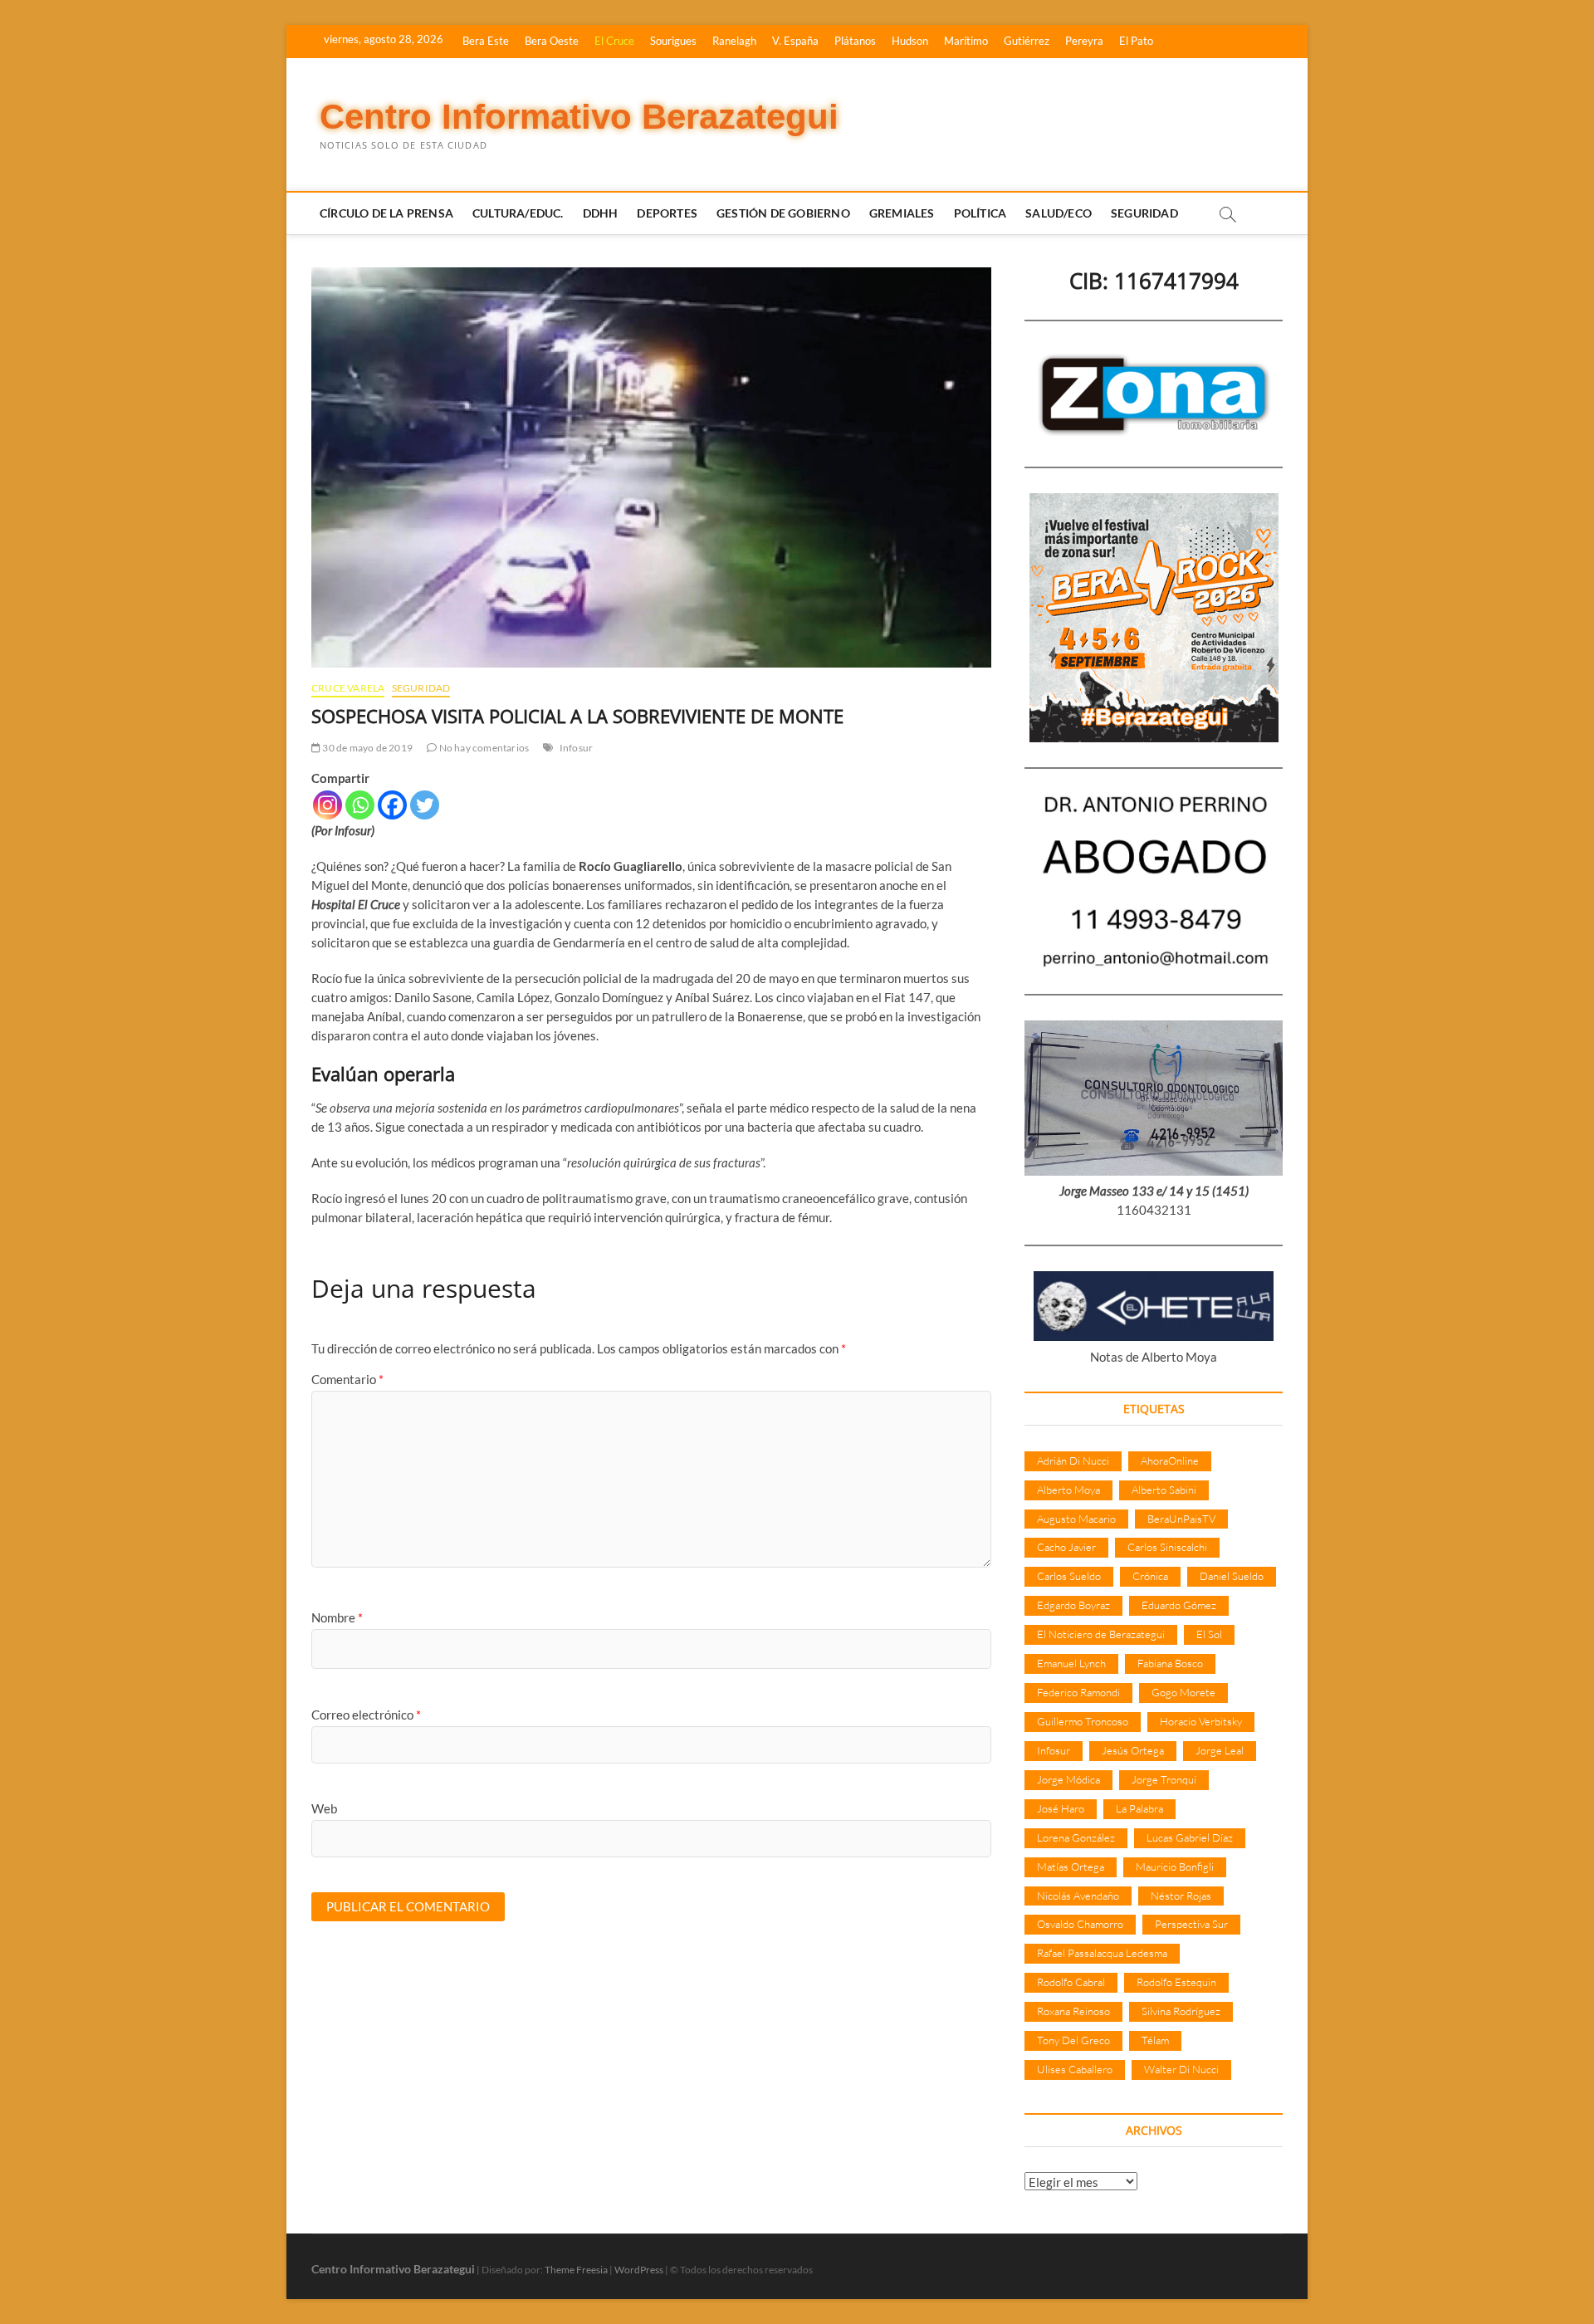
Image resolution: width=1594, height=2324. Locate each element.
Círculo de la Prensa (386, 213)
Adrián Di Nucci (1073, 1460)
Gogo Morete (1183, 1692)
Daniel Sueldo (1232, 1576)
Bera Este (486, 41)
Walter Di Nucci (1181, 2069)
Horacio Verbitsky (1201, 1721)
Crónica (1150, 1576)
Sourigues (673, 41)
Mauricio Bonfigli (1175, 1867)
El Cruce (614, 41)
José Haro (1061, 1808)
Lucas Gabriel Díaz (1190, 1837)
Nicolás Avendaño (1078, 1896)
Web (324, 1808)
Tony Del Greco (1073, 2040)
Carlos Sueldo (1069, 1576)
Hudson (910, 41)
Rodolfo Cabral (1071, 1982)
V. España (795, 41)
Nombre (337, 1617)
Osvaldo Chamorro (1080, 1924)
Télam (1155, 2040)
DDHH (601, 213)
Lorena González (1076, 1837)
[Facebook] (392, 805)
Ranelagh (734, 41)
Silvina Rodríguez (1181, 2011)
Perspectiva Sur (1191, 1924)
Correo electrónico (366, 1715)
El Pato (1136, 41)
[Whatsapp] (360, 805)
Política (980, 213)
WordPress (639, 2270)
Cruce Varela (348, 688)
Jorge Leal (1220, 1750)
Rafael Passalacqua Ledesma (1102, 1953)
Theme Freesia (576, 2270)
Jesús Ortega (1133, 1750)
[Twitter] (425, 805)
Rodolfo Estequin (1176, 1982)
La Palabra (1139, 1808)
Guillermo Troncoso (1083, 1721)
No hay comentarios (483, 748)
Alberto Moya (1068, 1490)
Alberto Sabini (1164, 1490)
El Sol (1209, 1634)
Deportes (667, 213)
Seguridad (1144, 213)
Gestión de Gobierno (783, 213)
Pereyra (1084, 41)
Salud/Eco (1059, 213)
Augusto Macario (1076, 1519)
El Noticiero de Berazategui (1101, 1634)
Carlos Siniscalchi (1167, 1547)
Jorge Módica (1068, 1779)
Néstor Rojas (1181, 1896)
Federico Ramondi (1078, 1692)
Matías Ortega (1071, 1867)
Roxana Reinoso (1073, 2011)
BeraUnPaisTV (1181, 1519)
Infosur (576, 748)
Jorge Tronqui (1164, 1779)
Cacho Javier (1066, 1547)
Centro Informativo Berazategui (579, 117)
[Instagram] (328, 805)
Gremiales (902, 213)
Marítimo (966, 41)
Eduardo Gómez (1179, 1605)
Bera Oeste (552, 41)
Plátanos (855, 41)
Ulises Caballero (1075, 2069)
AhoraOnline (1170, 1460)
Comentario (347, 1379)
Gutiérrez (1027, 41)
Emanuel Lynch (1071, 1663)
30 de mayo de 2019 (367, 748)
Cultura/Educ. (518, 213)
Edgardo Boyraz (1073, 1605)
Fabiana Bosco (1170, 1663)
